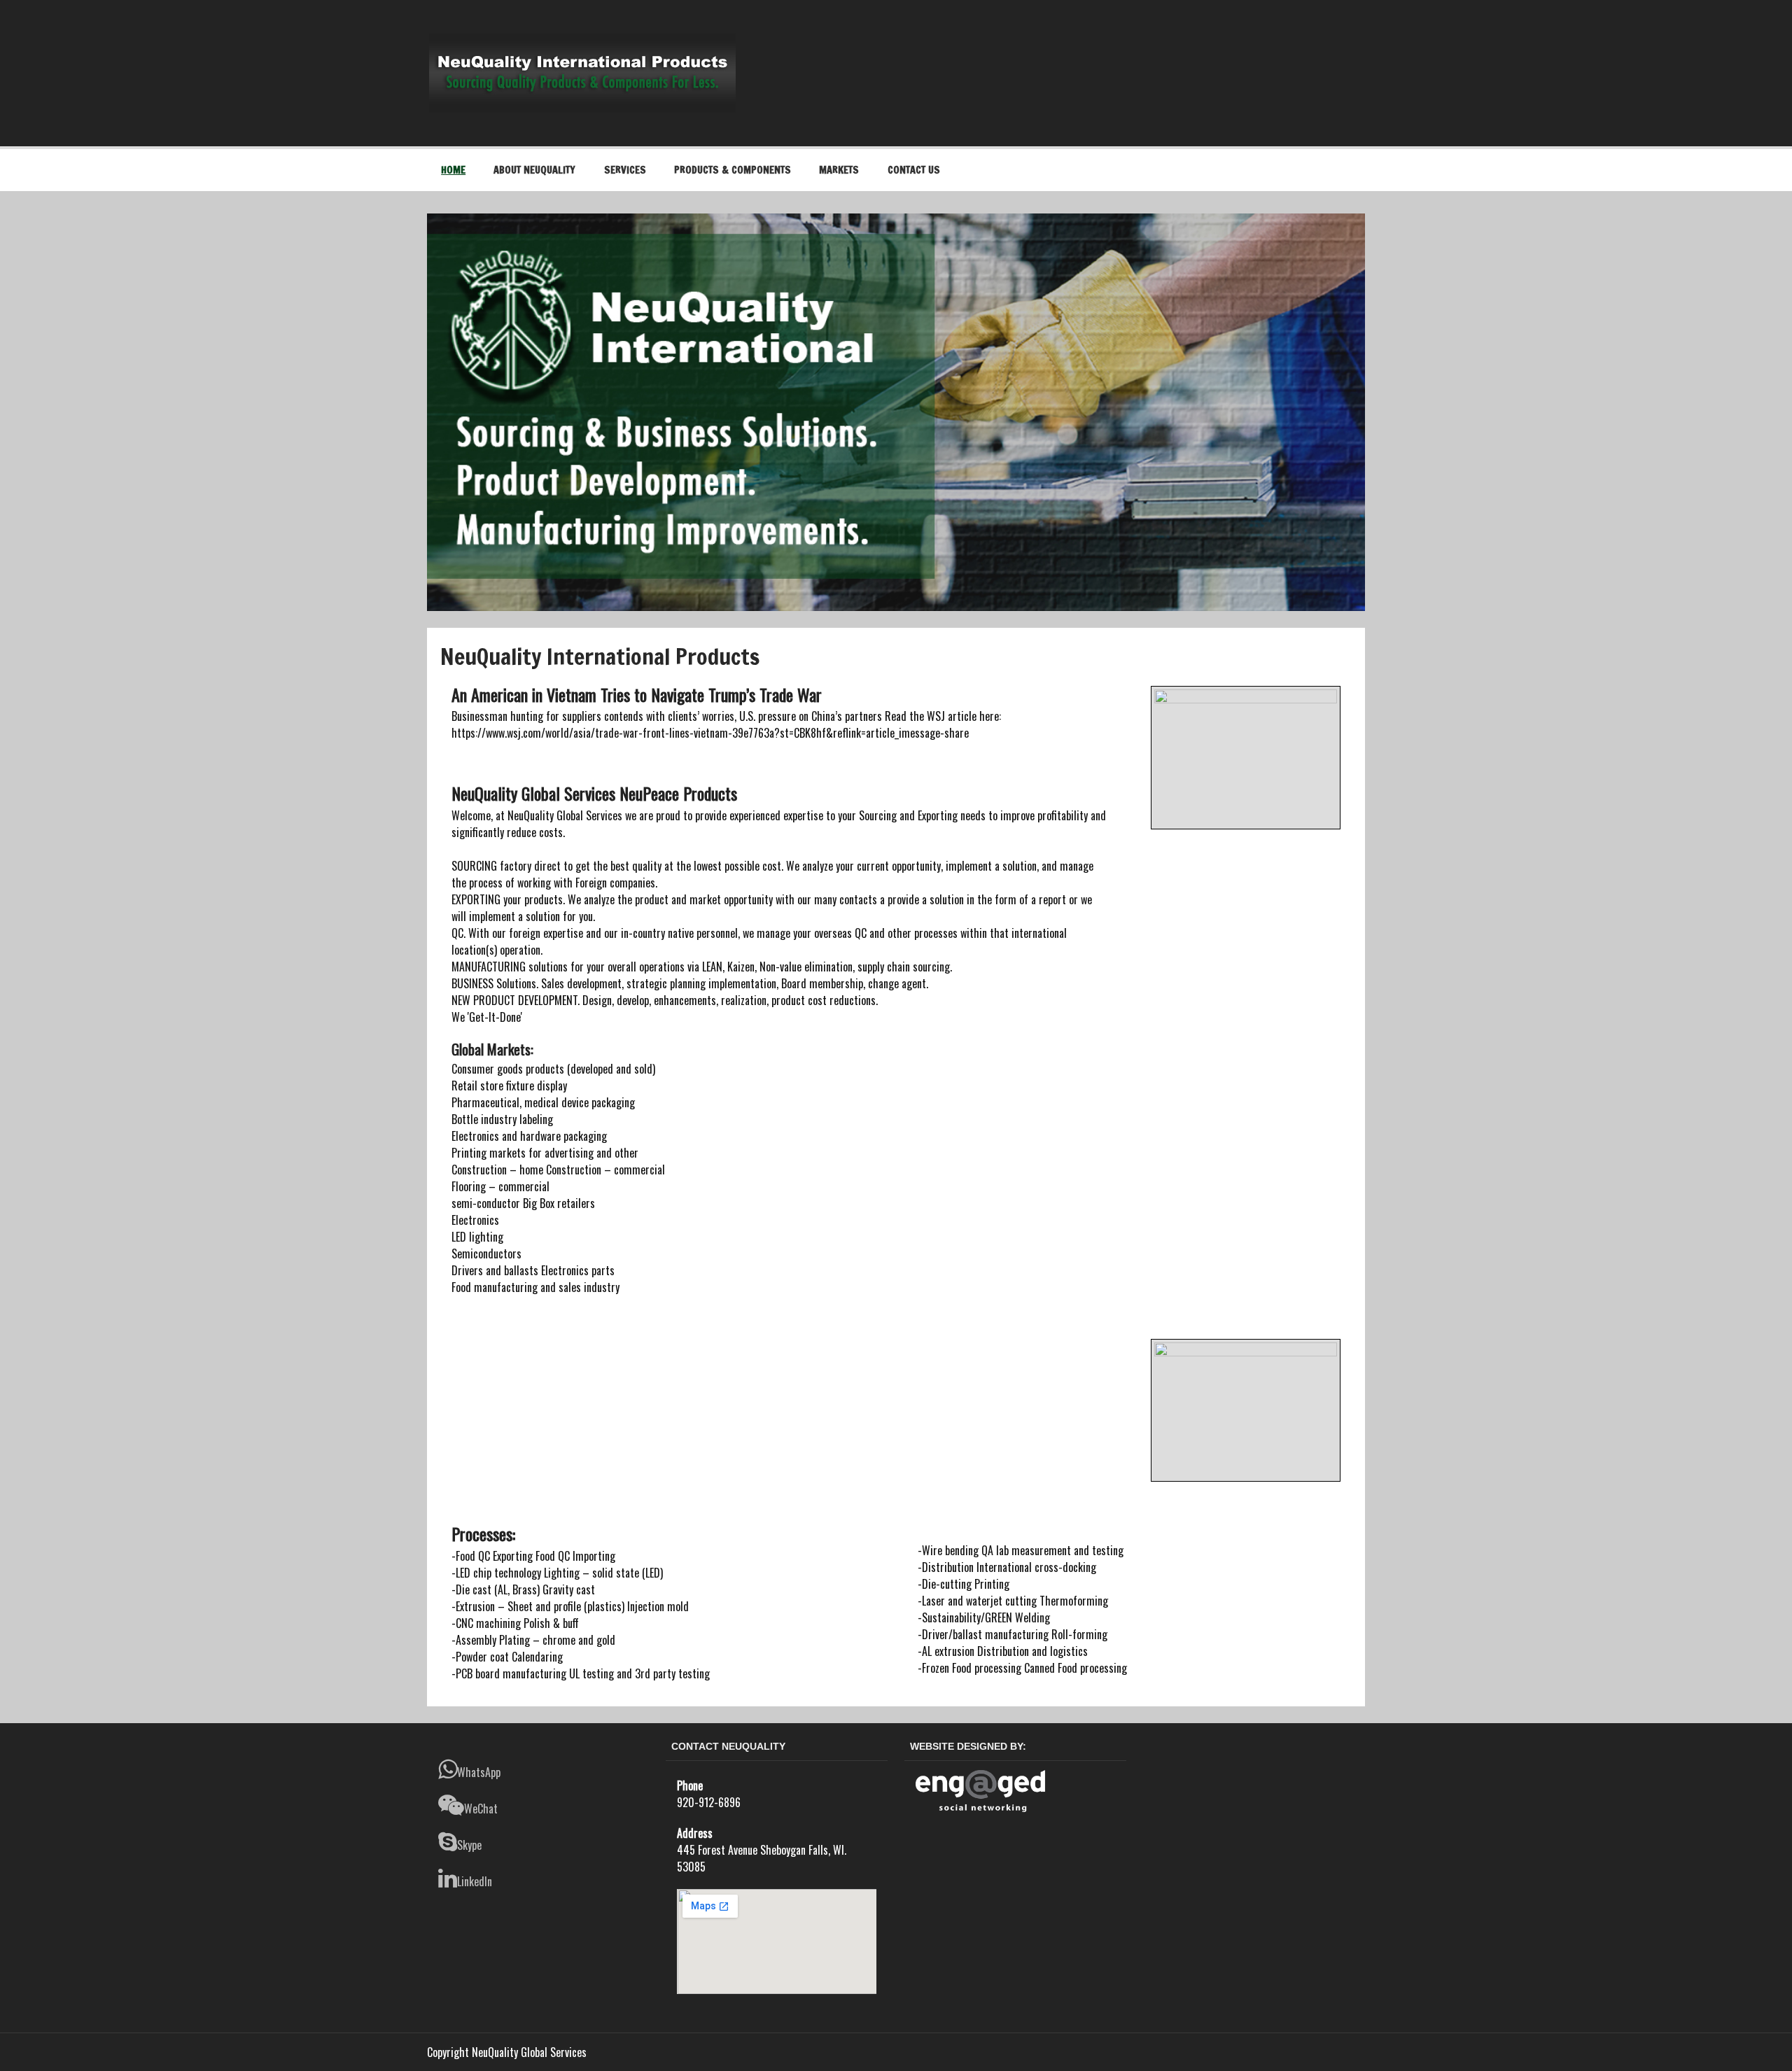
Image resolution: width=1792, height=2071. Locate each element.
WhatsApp (479, 1772)
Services (625, 170)
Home (453, 170)
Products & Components (733, 170)
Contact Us (914, 170)
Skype (469, 1845)
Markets (839, 170)
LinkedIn (475, 1881)
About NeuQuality (534, 170)
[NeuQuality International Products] (582, 39)
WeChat (481, 1809)
